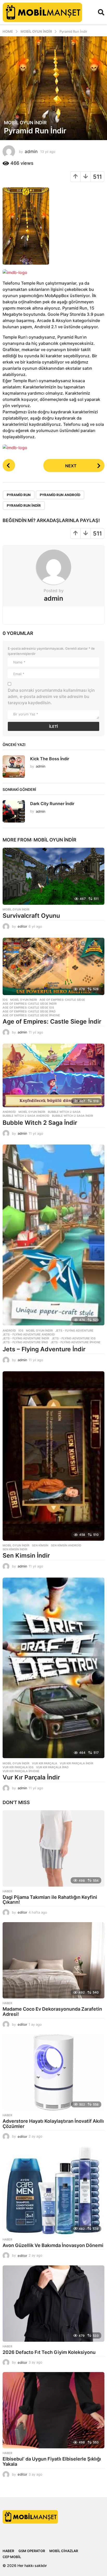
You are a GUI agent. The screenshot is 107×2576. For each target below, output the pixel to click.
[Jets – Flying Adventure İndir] (53, 1235)
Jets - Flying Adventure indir (26, 1338)
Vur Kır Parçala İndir (31, 1777)
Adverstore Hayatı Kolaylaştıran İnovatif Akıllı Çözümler (53, 2124)
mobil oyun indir (25, 123)
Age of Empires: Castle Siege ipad (29, 1011)
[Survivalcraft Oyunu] (53, 876)
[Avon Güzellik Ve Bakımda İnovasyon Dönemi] (53, 2190)
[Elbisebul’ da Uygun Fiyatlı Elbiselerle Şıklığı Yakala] (53, 2410)
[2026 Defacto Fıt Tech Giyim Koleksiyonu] (53, 2304)
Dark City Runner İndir (52, 804)
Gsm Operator (32, 2551)
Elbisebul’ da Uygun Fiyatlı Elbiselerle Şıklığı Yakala (52, 2461)
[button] (101, 12)
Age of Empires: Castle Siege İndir (52, 1022)
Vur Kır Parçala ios (18, 1767)
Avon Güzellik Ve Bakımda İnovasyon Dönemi (53, 2245)
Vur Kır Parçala (45, 1763)
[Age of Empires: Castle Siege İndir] (53, 966)
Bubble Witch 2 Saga (64, 1112)
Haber (7, 1891)
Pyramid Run (19, 495)
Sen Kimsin (40, 1545)
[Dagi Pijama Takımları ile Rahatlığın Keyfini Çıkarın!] (53, 1848)
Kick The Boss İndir (50, 759)
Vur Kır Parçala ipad (52, 1767)
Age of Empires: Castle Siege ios (28, 1008)
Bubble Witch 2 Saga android (26, 1116)
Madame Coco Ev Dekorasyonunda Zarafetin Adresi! (52, 2012)
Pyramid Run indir (24, 505)
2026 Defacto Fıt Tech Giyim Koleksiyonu (49, 2352)
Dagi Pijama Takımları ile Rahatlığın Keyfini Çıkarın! (50, 1900)
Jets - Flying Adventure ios (74, 1338)
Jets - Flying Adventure (74, 1331)
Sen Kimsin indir (15, 1549)
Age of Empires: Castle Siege (62, 1000)
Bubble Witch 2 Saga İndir (40, 1123)
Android (9, 1112)
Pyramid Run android (60, 495)
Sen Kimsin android (66, 1545)
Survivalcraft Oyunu (31, 916)
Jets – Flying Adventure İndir (44, 1349)
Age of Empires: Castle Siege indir (30, 1004)
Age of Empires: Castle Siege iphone (31, 1015)
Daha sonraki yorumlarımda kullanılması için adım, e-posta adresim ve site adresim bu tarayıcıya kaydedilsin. (51, 696)
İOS (5, 1000)
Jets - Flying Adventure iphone (76, 1342)
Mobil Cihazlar (64, 2551)
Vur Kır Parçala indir (76, 1763)
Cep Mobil (12, 2557)
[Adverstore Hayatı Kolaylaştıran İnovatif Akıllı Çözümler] (53, 2072)
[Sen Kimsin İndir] (53, 1456)
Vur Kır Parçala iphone (21, 1771)
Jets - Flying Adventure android (29, 1334)
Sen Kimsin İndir (26, 1556)
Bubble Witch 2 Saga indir (72, 1116)
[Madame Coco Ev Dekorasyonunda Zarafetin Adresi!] (53, 1960)
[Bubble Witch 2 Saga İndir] (53, 1075)
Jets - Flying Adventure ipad (25, 1342)
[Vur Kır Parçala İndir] (53, 1668)
